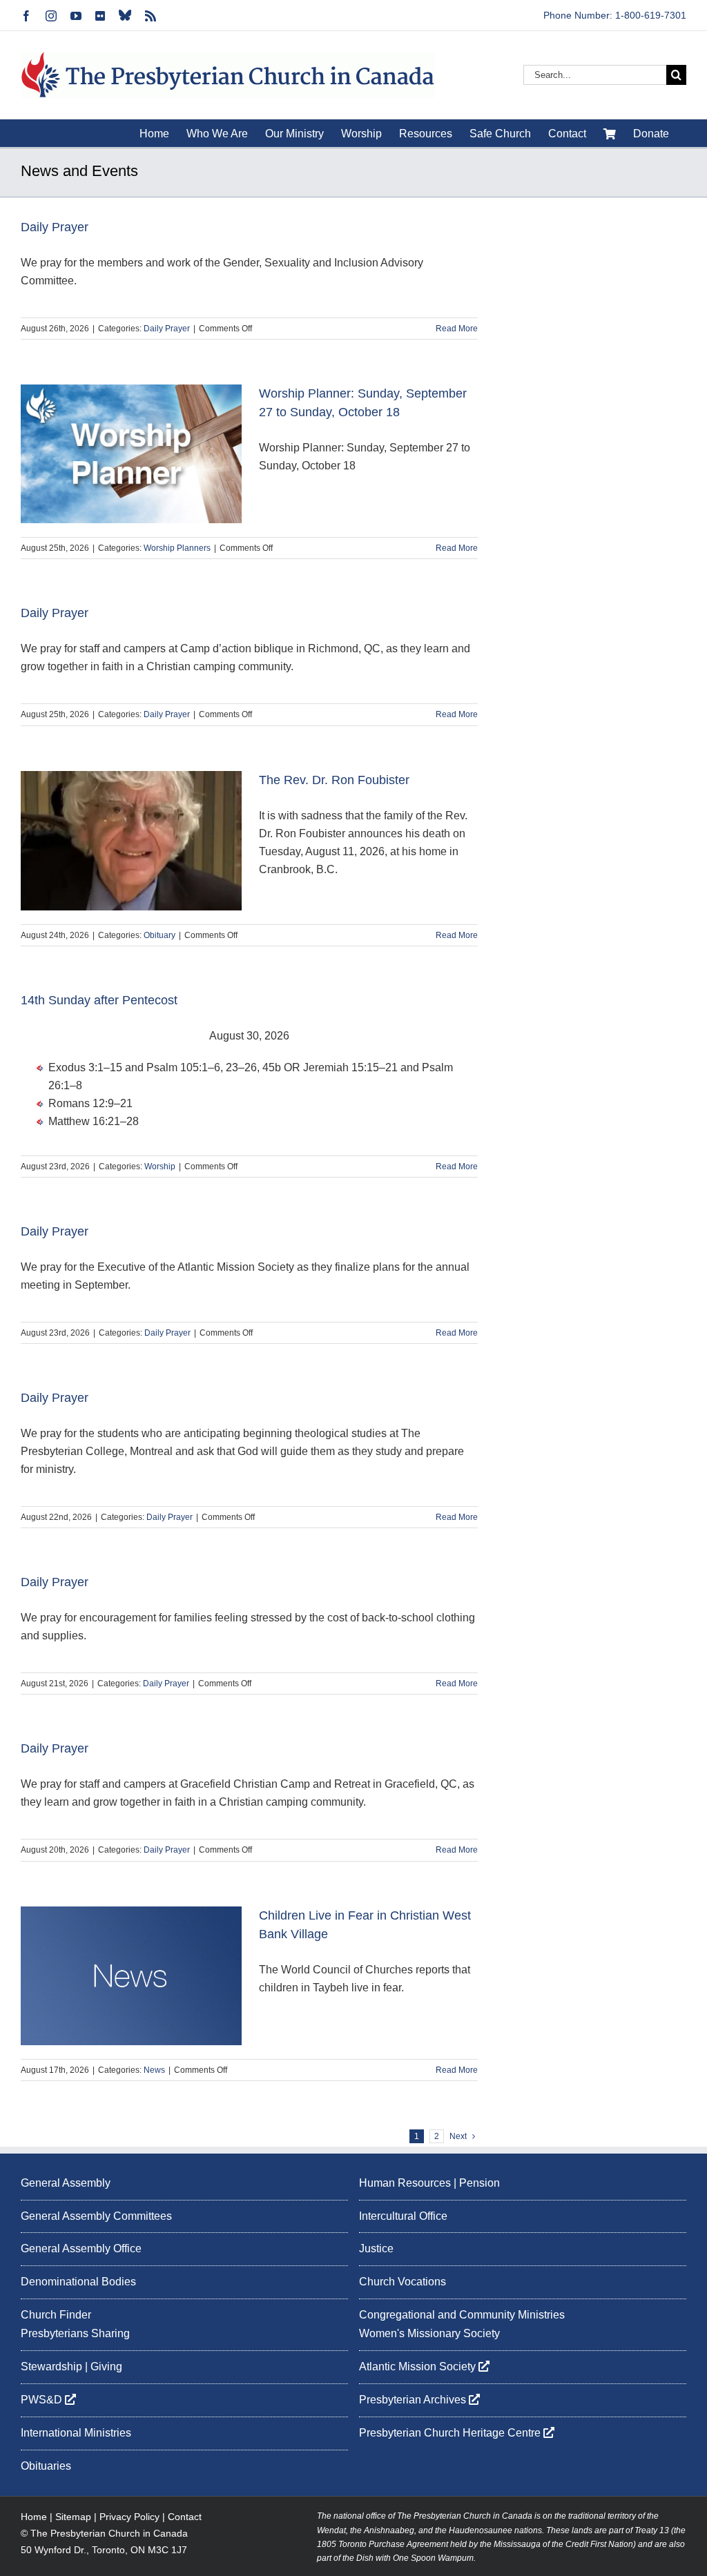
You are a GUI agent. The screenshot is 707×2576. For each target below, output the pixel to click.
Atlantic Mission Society (419, 2367)
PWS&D (43, 2400)
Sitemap (73, 2517)
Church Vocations (403, 2282)
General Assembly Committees (96, 2216)
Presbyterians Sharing (75, 2333)
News (154, 2070)
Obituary (159, 935)
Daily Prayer (55, 227)
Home (34, 2517)
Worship (160, 1167)
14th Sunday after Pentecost (99, 1000)
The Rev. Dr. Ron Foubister (334, 780)
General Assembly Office (81, 2248)
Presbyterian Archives (414, 2400)
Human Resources (405, 2183)
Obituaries (46, 2466)
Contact (185, 2517)
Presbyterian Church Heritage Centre (451, 2433)
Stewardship (51, 2367)
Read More (457, 329)
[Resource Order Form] (610, 133)
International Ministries (76, 2433)
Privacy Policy (129, 2517)
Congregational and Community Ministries (462, 2315)
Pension (480, 2183)
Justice (376, 2248)
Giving (106, 2367)
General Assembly (66, 2183)
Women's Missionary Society (429, 2333)
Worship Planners (177, 548)
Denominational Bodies (78, 2282)
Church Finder (56, 2315)
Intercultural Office (403, 2216)
